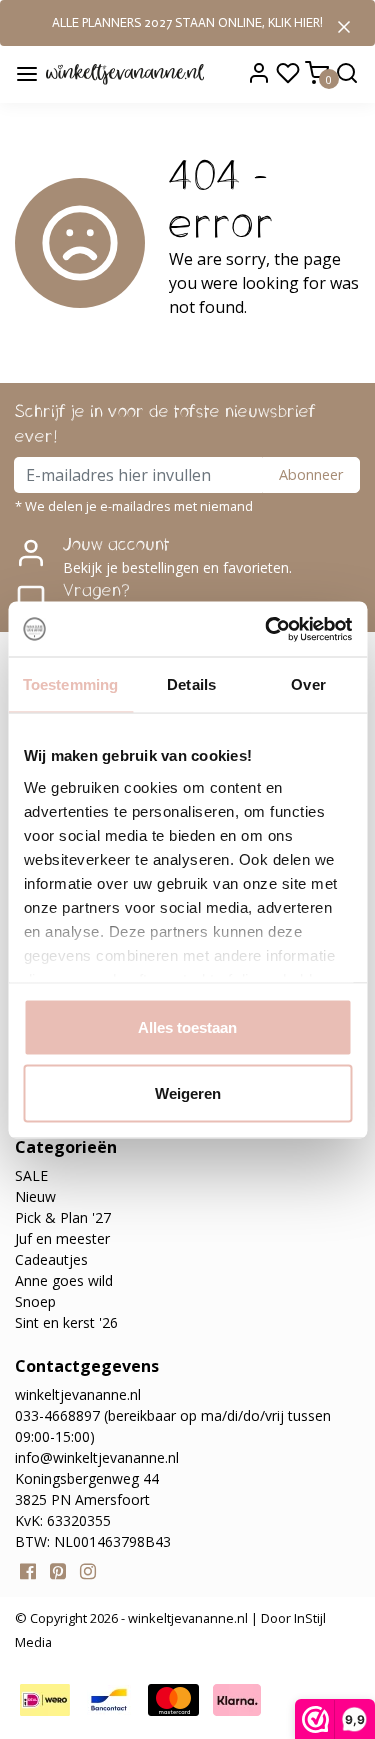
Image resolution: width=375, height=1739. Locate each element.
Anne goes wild (64, 1280)
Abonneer (311, 474)
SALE (31, 1175)
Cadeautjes (51, 1259)
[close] (344, 25)
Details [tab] (191, 684)
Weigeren (188, 1092)
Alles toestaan (187, 1027)
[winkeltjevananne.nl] (124, 73)
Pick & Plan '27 (63, 1217)
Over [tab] (308, 684)
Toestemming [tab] (70, 684)
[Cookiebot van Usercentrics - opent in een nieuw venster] (267, 629)
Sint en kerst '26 (66, 1322)
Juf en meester (62, 1238)
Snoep (35, 1301)
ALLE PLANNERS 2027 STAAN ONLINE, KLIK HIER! (187, 22)
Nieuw (35, 1196)
